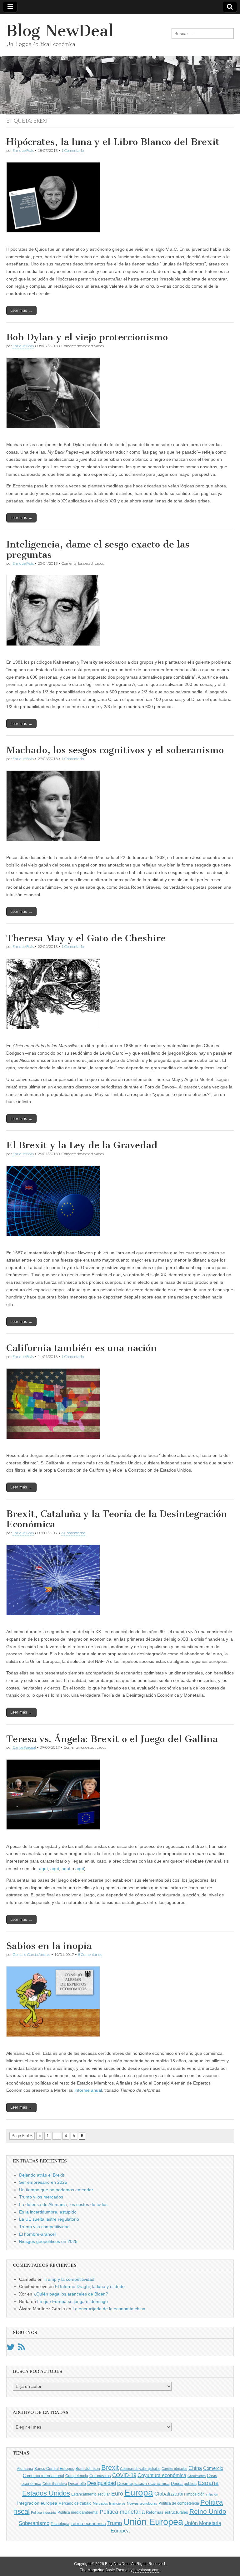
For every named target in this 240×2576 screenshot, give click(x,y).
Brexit (110, 2468)
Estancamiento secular (91, 2494)
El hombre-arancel (37, 2234)
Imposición (195, 2494)
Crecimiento (197, 2476)
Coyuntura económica (162, 2475)
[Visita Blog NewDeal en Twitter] (11, 2349)
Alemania (25, 2469)
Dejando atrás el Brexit (42, 2175)
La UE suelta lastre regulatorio (49, 2219)
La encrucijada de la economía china (109, 2309)
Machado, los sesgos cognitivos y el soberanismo (115, 750)
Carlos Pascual (24, 1747)
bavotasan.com (146, 2570)
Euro (117, 2494)
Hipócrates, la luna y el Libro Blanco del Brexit (113, 142)
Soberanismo (34, 2523)
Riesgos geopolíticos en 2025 (48, 2241)
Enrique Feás (23, 150)
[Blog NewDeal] (120, 64)
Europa (139, 2493)
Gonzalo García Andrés (31, 1954)
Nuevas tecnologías (142, 2503)
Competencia (77, 2476)
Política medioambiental (78, 2512)
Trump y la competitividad (44, 2227)
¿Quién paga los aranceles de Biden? (71, 2294)
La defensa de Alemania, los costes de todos (63, 2204)
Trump (115, 2523)
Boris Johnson (88, 2469)
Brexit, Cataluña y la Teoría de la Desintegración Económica (117, 1519)
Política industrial (44, 2512)
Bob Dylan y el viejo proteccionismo (87, 337)
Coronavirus (100, 2476)
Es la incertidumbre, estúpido (48, 2212)
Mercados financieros (109, 2503)
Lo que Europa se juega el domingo (72, 2301)
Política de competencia (179, 2503)
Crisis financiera (55, 2484)
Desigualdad (102, 2483)
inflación (212, 2494)
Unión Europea (153, 2522)
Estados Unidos (46, 2493)
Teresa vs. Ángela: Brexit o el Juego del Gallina (112, 1739)
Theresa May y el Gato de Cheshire (86, 938)
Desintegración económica (143, 2483)
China (195, 2468)
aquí (43, 1869)
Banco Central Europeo (54, 2469)
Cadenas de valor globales (140, 2469)
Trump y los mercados (41, 2197)
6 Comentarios (73, 1533)
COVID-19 (124, 2475)
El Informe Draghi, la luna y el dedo (90, 2286)
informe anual (88, 2090)
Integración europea (37, 2503)
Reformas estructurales (167, 2512)
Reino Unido (208, 2511)
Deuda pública (184, 2483)
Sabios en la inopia (49, 1946)
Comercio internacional (43, 2476)
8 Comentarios (90, 1954)
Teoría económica (88, 2524)
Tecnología (60, 2524)
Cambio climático (174, 2469)
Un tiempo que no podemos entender (56, 2190)
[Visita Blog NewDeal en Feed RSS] (22, 2349)
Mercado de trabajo (75, 2503)
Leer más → (21, 310)
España (208, 2483)
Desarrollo (77, 2484)
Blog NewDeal (60, 31)
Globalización (170, 2494)
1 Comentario (72, 150)
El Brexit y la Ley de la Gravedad (82, 1145)
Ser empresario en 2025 (43, 2182)
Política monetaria (122, 2512)
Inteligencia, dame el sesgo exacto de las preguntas (98, 550)
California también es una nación (82, 1348)
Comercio (213, 2468)
